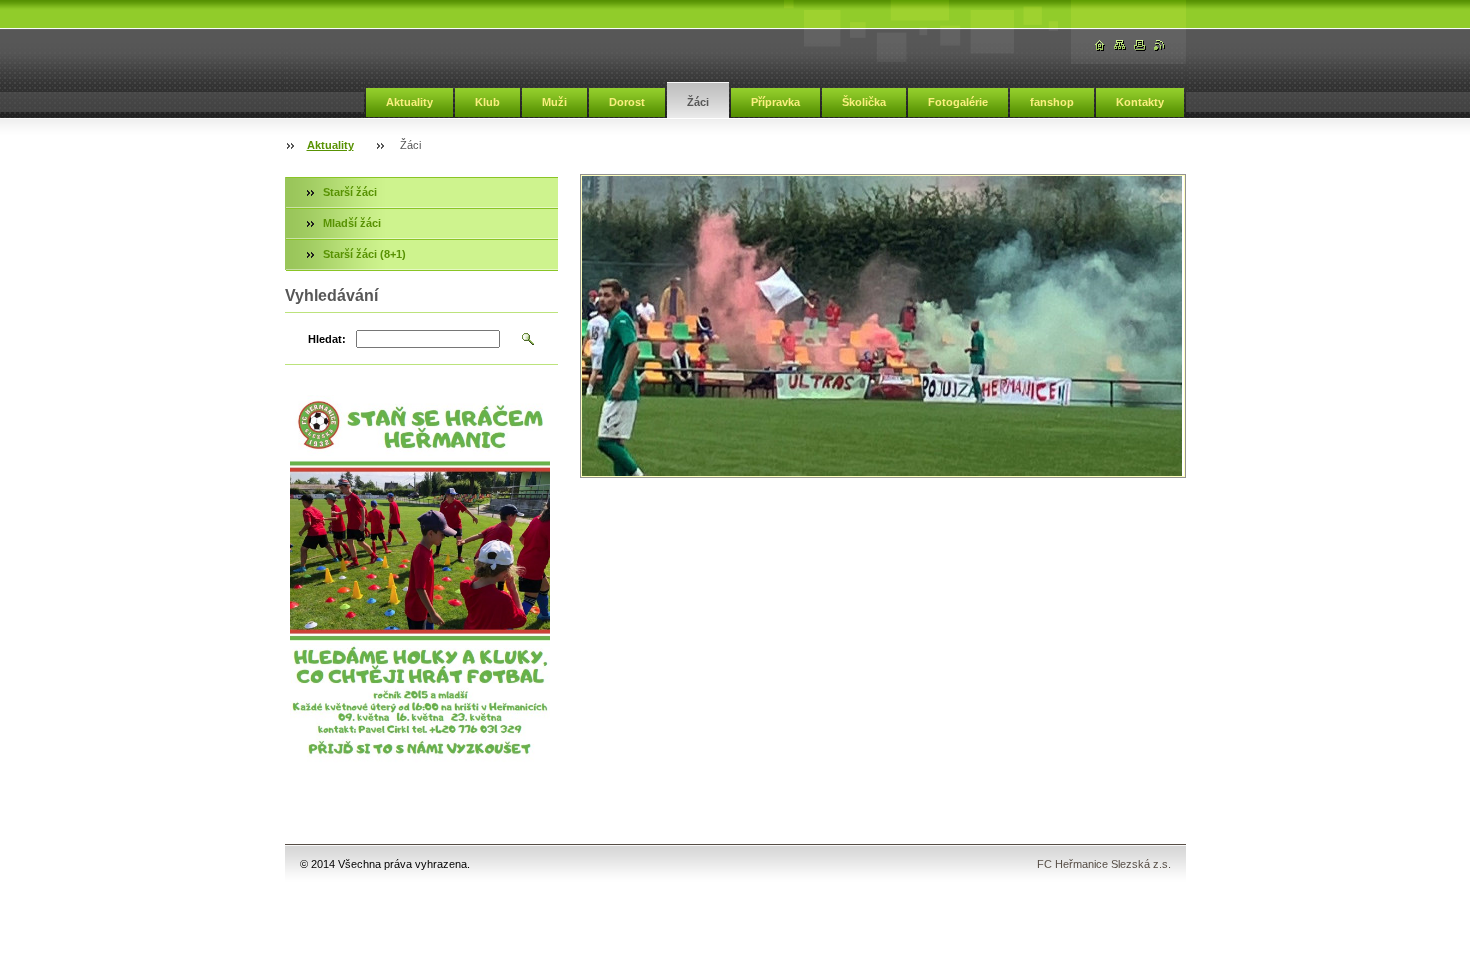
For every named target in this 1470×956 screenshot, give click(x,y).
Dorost (627, 102)
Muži (554, 102)
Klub (487, 102)
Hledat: (327, 339)
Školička (864, 102)
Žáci (698, 102)
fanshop (1052, 102)
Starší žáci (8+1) (364, 254)
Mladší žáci (352, 223)
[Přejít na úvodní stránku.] (1100, 45)
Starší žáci (350, 192)
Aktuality (409, 102)
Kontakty (1140, 102)
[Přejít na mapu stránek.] (1120, 45)
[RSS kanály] (1160, 45)
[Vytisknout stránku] (1140, 45)
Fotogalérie (958, 102)
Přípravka (775, 102)
